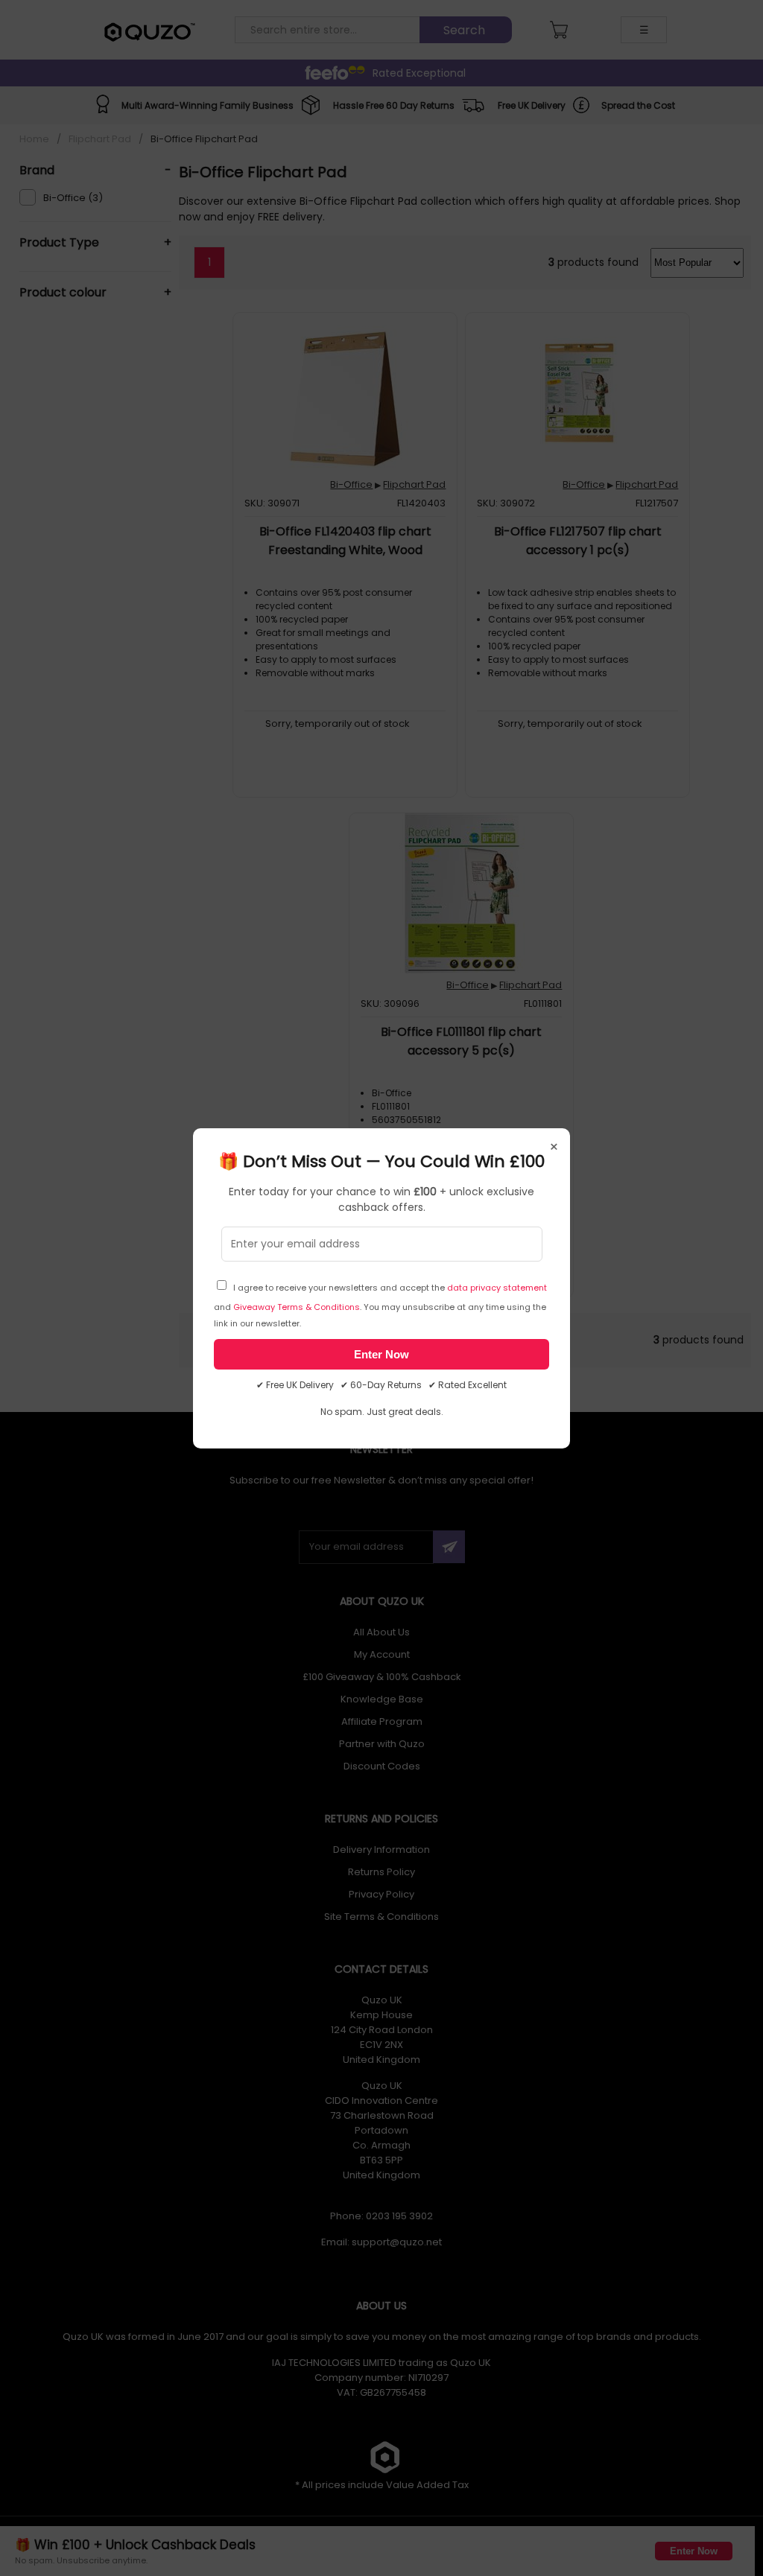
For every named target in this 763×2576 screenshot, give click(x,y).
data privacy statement (497, 1288)
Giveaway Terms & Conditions (297, 1307)
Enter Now (381, 1354)
